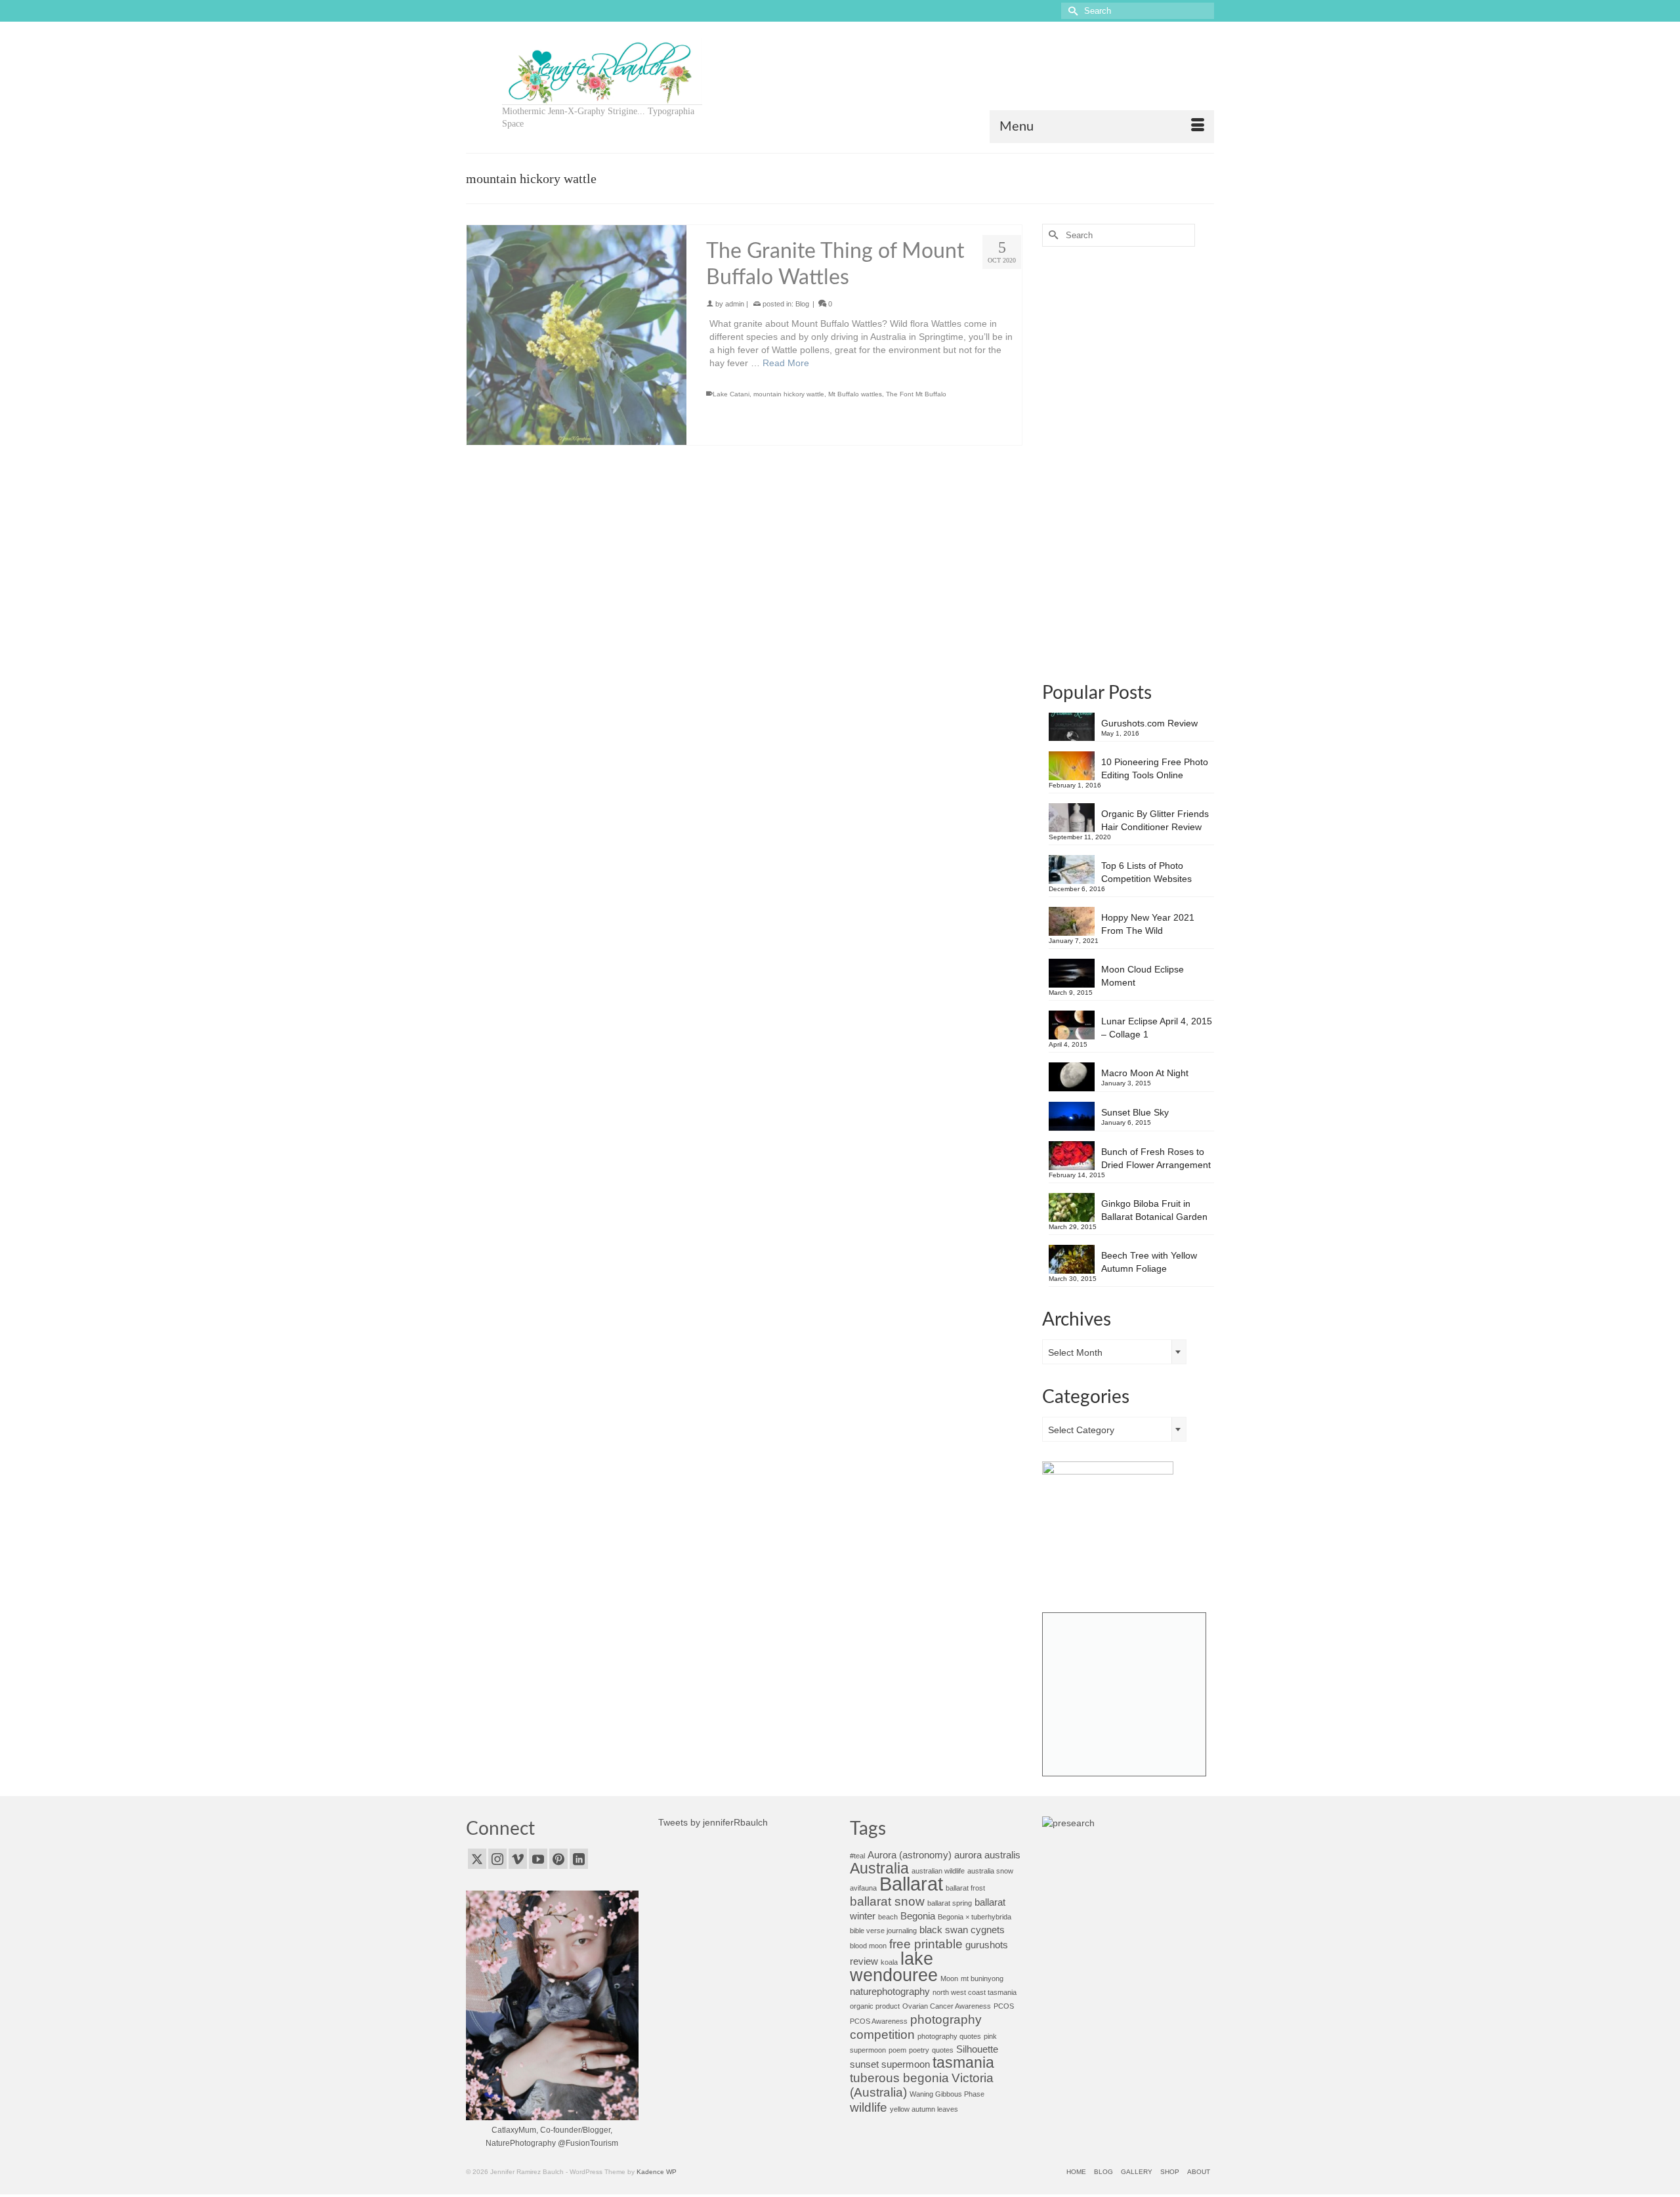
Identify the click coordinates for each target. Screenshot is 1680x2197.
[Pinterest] (558, 1859)
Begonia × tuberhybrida (975, 1917)
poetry (919, 2050)
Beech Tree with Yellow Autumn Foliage (1149, 1262)
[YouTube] (538, 1859)
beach (888, 1917)
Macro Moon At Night (1145, 1073)
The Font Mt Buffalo (916, 387)
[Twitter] (477, 1859)
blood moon (868, 1946)
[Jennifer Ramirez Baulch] (602, 72)
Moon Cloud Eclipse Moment (1143, 976)
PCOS (1004, 2006)
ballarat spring (950, 1903)
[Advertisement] (1128, 463)
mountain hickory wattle (789, 387)
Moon (949, 1978)
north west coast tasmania (975, 1992)
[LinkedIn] (579, 1859)
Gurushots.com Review (1149, 723)
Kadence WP (657, 2172)
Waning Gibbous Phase (947, 2094)
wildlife (869, 2107)
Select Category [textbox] (1081, 1430)
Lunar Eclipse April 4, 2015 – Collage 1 (1157, 1028)
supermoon (906, 2064)
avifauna (863, 1888)
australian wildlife (938, 1871)
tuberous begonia (899, 2078)
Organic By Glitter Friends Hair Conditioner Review (1155, 820)
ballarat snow (887, 1901)
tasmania (963, 2063)
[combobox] (1114, 1352)
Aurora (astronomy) (910, 1855)
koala (889, 1962)
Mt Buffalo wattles (855, 387)
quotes (943, 2050)
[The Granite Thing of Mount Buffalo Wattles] (577, 328)
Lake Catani (731, 387)
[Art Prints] (1124, 1694)
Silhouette (977, 2049)
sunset (864, 2064)
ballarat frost (965, 1888)
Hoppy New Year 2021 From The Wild (1148, 924)
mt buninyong (982, 1978)
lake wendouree (894, 1967)
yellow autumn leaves (924, 2109)
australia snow (990, 1871)
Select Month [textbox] (1075, 1352)
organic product (875, 2006)
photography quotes (949, 2036)
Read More (786, 356)
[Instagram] (497, 1859)
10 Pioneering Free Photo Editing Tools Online (1155, 768)
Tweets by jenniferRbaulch (713, 1822)
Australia (879, 1869)
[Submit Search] (1071, 11)
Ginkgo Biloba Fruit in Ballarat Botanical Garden (1154, 1210)
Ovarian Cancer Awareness (947, 2006)
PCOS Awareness (879, 2021)
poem (897, 2050)
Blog (802, 297)
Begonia (918, 1916)
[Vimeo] (518, 1859)
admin (735, 297)
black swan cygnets (962, 1930)
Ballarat (911, 1884)
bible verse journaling (883, 1931)
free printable (926, 1944)
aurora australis (987, 1855)
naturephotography (890, 1991)
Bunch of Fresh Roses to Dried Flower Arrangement (1156, 1158)
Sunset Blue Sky (1135, 1112)
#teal (857, 1856)
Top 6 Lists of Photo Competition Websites (1146, 872)
